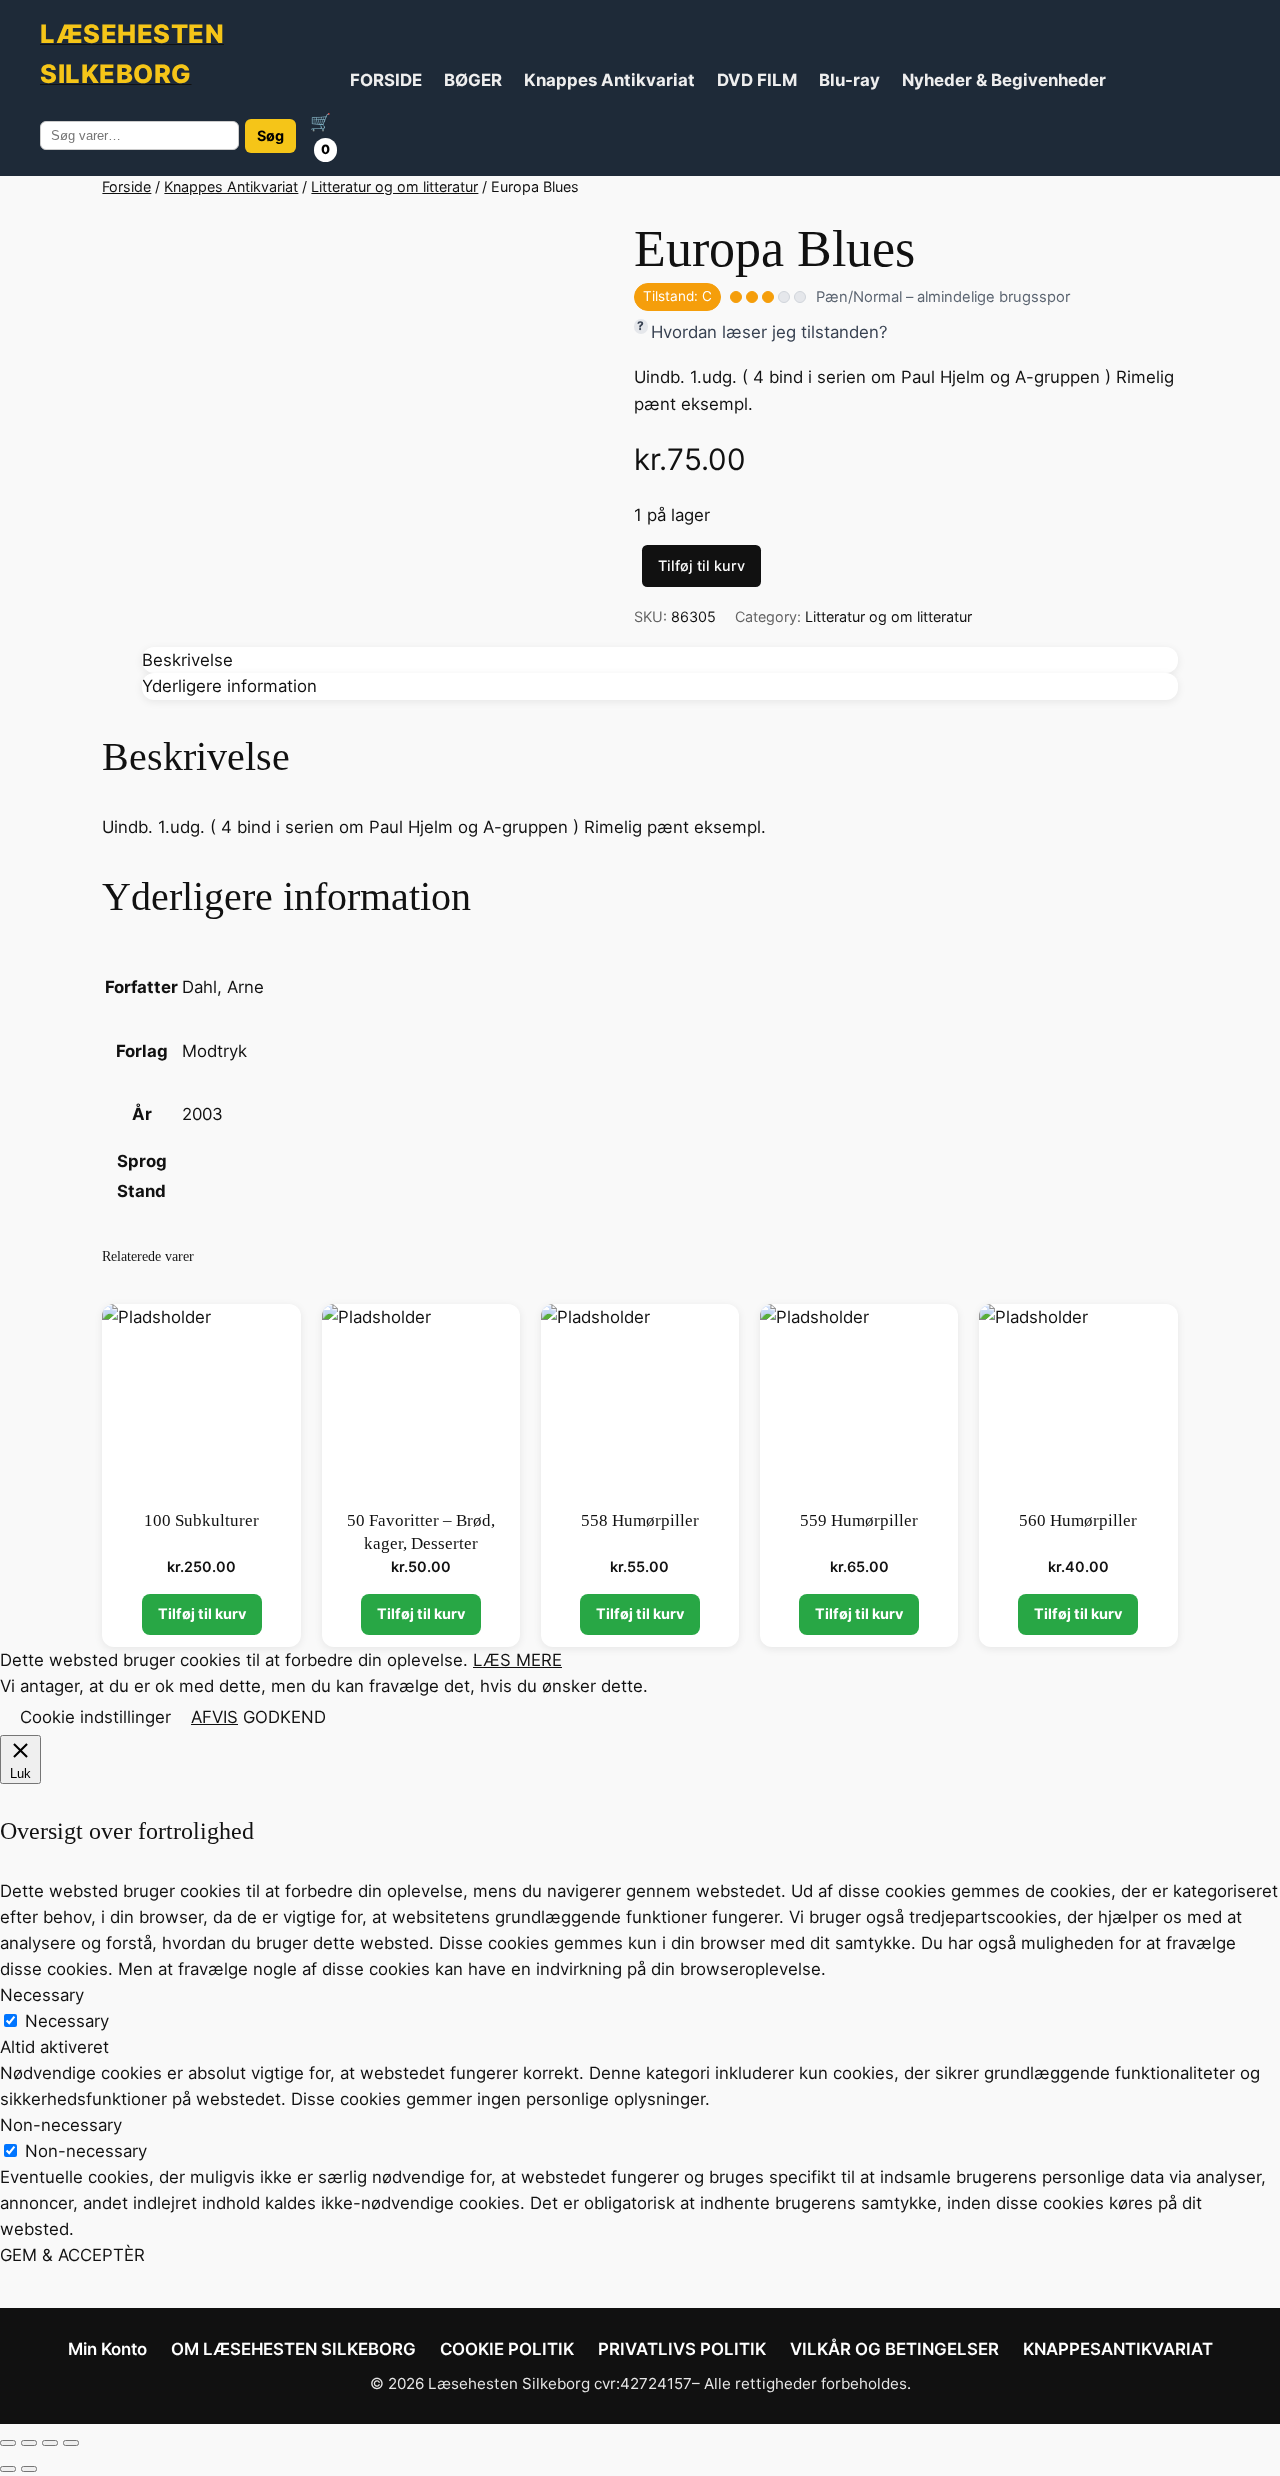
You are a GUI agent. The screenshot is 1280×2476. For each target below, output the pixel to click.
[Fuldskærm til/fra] (29, 2443)
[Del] (50, 2443)
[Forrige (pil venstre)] (8, 2469)
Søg (270, 135)
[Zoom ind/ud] (8, 2443)
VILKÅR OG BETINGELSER (894, 2349)
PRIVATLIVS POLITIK (682, 2349)
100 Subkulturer (201, 1520)
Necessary (67, 2021)
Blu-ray (849, 80)
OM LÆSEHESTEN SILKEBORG (293, 2349)
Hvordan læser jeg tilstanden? (769, 332)
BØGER (473, 80)
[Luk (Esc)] (71, 2443)
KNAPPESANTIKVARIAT (1118, 2349)
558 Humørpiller (640, 1520)
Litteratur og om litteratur (394, 186)
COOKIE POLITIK (507, 2349)
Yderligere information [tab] (229, 686)
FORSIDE (386, 80)
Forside (126, 186)
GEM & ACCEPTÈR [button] (72, 2255)
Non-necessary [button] (61, 2125)
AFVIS (214, 1717)
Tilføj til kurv (701, 565)
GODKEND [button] (284, 1717)
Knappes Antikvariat (609, 80)
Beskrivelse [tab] (187, 660)
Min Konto (107, 2349)
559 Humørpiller (859, 1520)
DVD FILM (757, 80)
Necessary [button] (42, 1995)
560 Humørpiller (1078, 1520)
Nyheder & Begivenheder (1004, 80)
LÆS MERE (517, 1660)
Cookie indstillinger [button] (95, 1717)
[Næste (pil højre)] (29, 2469)
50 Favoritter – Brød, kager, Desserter (421, 1532)
